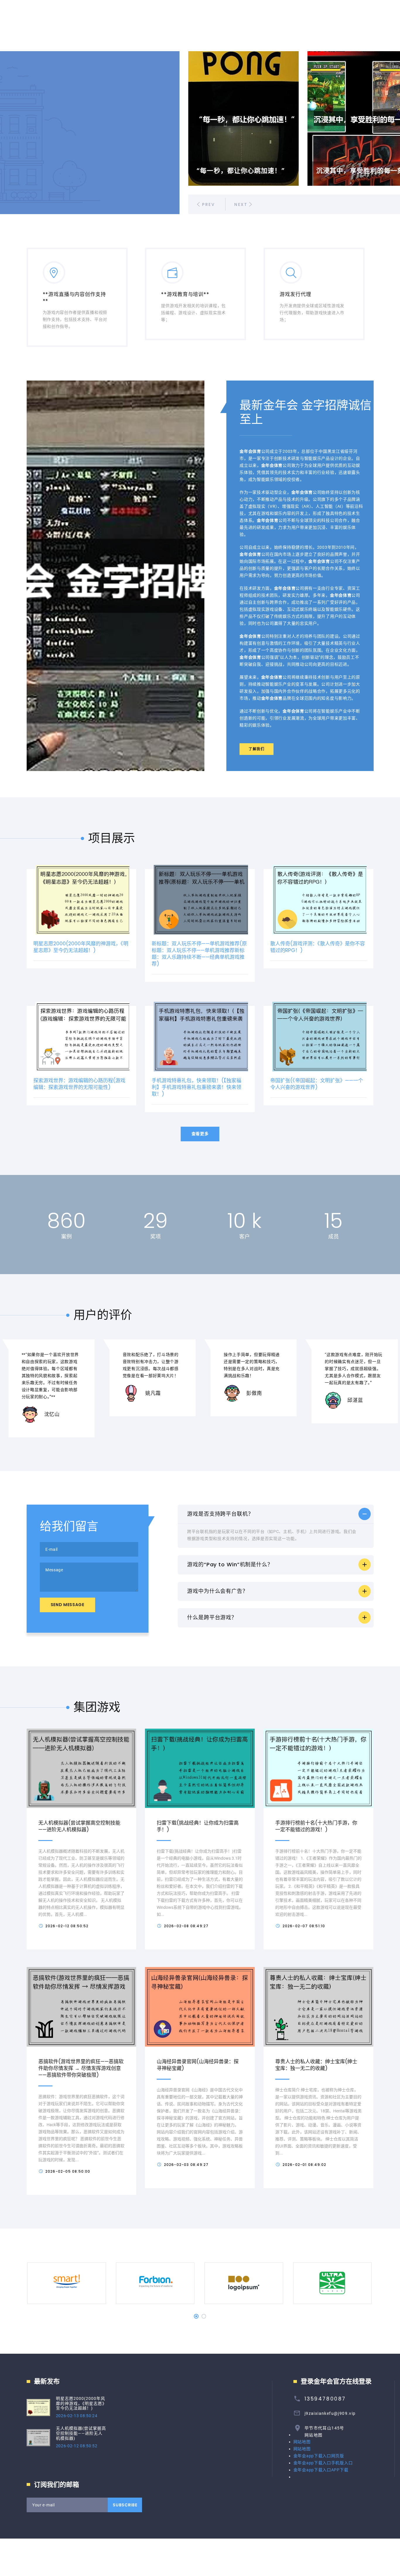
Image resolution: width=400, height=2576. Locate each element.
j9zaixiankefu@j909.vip (330, 2413)
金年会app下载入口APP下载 (321, 2470)
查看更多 (200, 1134)
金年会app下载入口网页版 (319, 2456)
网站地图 (314, 2435)
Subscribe (125, 2505)
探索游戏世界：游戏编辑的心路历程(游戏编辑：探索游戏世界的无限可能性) (79, 1084)
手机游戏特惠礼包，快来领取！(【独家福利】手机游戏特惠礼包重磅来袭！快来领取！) (196, 1087)
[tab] (276, 1514)
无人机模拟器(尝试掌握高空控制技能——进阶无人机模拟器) (79, 1826)
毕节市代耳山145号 (324, 2428)
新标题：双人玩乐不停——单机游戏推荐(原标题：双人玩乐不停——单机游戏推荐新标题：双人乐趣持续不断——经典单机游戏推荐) (199, 954)
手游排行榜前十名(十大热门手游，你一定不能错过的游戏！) (316, 1826)
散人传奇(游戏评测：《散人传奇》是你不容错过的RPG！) (318, 947)
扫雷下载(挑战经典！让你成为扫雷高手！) (198, 1826)
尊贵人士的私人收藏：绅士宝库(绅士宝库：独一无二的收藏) (316, 2065)
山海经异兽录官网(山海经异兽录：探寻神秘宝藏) (198, 2065)
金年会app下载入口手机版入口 (323, 2463)
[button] (276, 1514)
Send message (67, 1605)
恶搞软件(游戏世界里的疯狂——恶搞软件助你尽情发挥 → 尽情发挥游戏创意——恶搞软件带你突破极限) (81, 2068)
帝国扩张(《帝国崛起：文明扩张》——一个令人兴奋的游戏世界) (317, 1084)
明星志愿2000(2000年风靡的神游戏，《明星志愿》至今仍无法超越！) (81, 947)
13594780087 (325, 2399)
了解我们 (257, 749)
